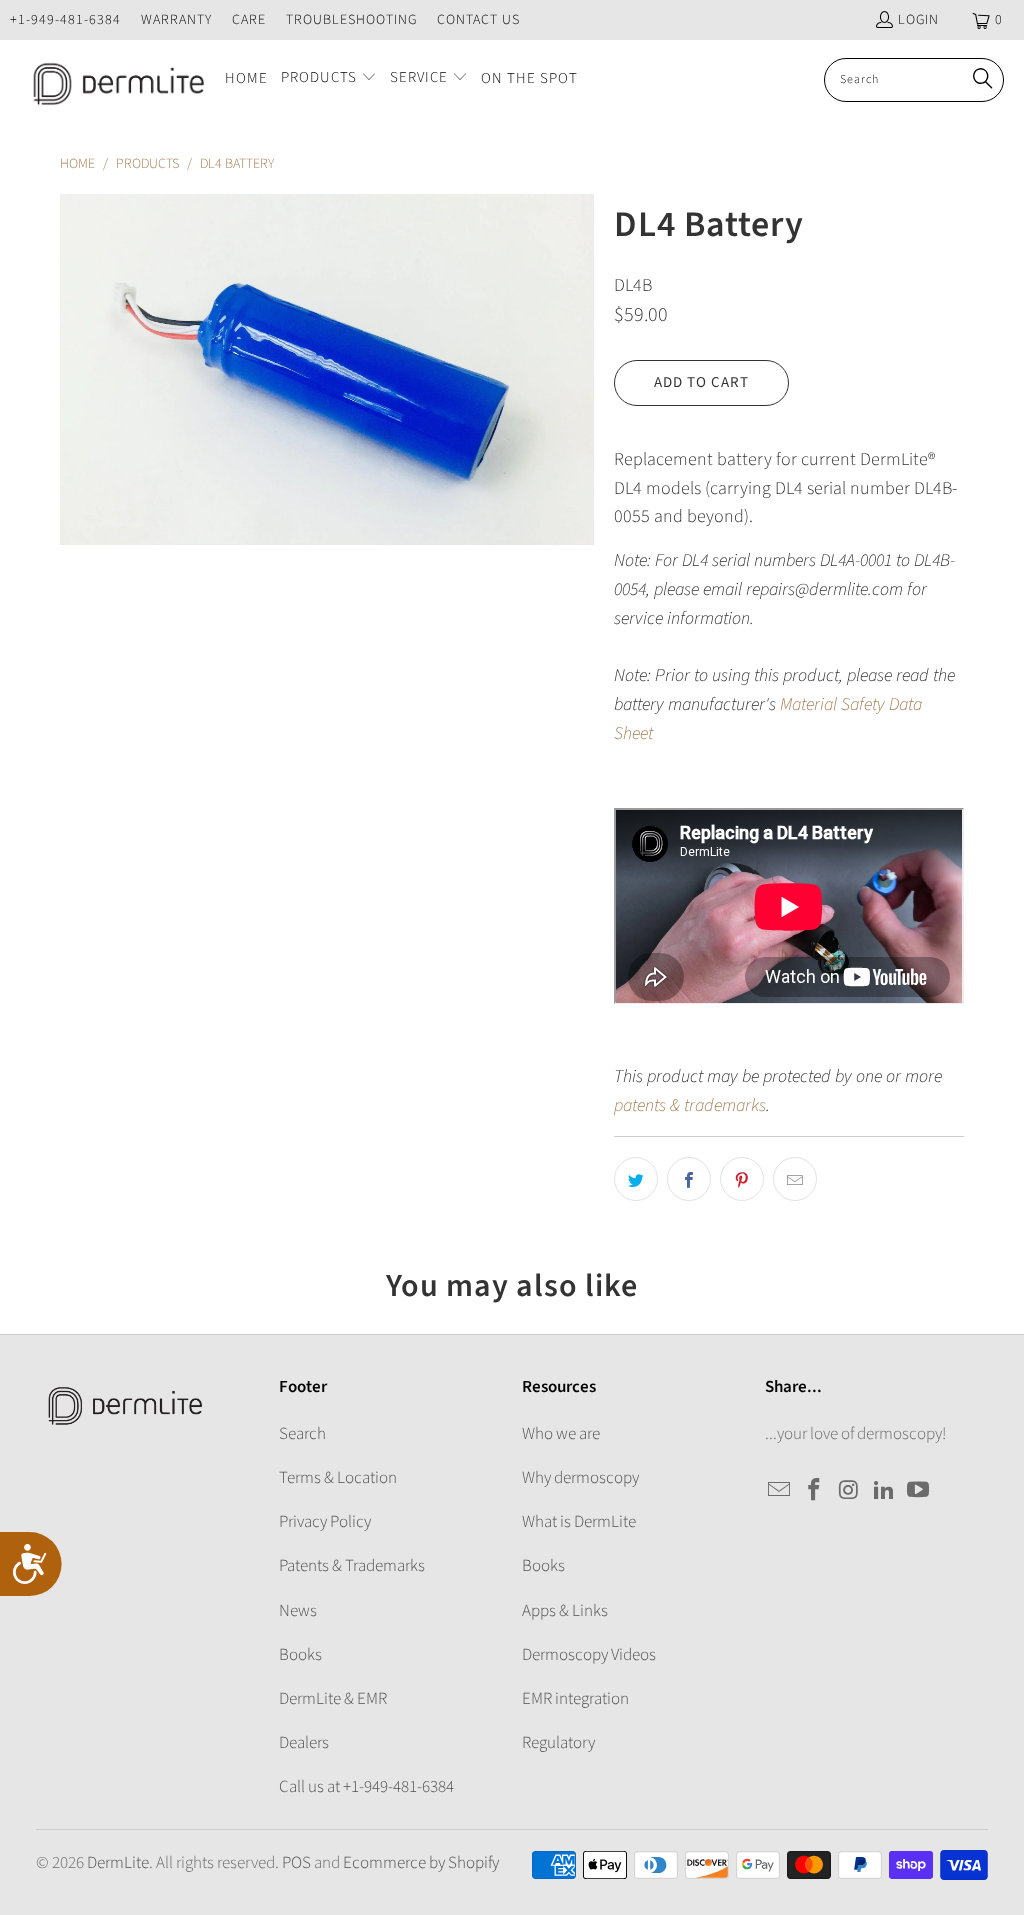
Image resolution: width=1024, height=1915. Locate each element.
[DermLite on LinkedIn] (884, 1491)
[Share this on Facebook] (689, 1179)
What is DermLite (579, 1522)
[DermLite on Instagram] (850, 1491)
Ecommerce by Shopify (421, 1863)
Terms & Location (338, 1478)
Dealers (304, 1743)
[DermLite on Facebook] (815, 1491)
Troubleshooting (351, 20)
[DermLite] (112, 80)
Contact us (478, 20)
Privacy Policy (325, 1522)
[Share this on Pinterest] (742, 1179)
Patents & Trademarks (352, 1566)
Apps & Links (565, 1611)
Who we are (561, 1434)
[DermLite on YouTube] (919, 1491)
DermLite (118, 1863)
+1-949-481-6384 (65, 20)
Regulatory (558, 1743)
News (298, 1611)
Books (300, 1655)
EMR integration (575, 1699)
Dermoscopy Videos (589, 1655)
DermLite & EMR (333, 1699)
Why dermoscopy (580, 1478)
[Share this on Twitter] (636, 1179)
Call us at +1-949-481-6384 (366, 1787)
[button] (329, 79)
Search (302, 1434)
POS (296, 1863)
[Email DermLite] (780, 1491)
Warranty (176, 20)
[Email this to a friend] (795, 1179)
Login (918, 20)
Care (249, 20)
